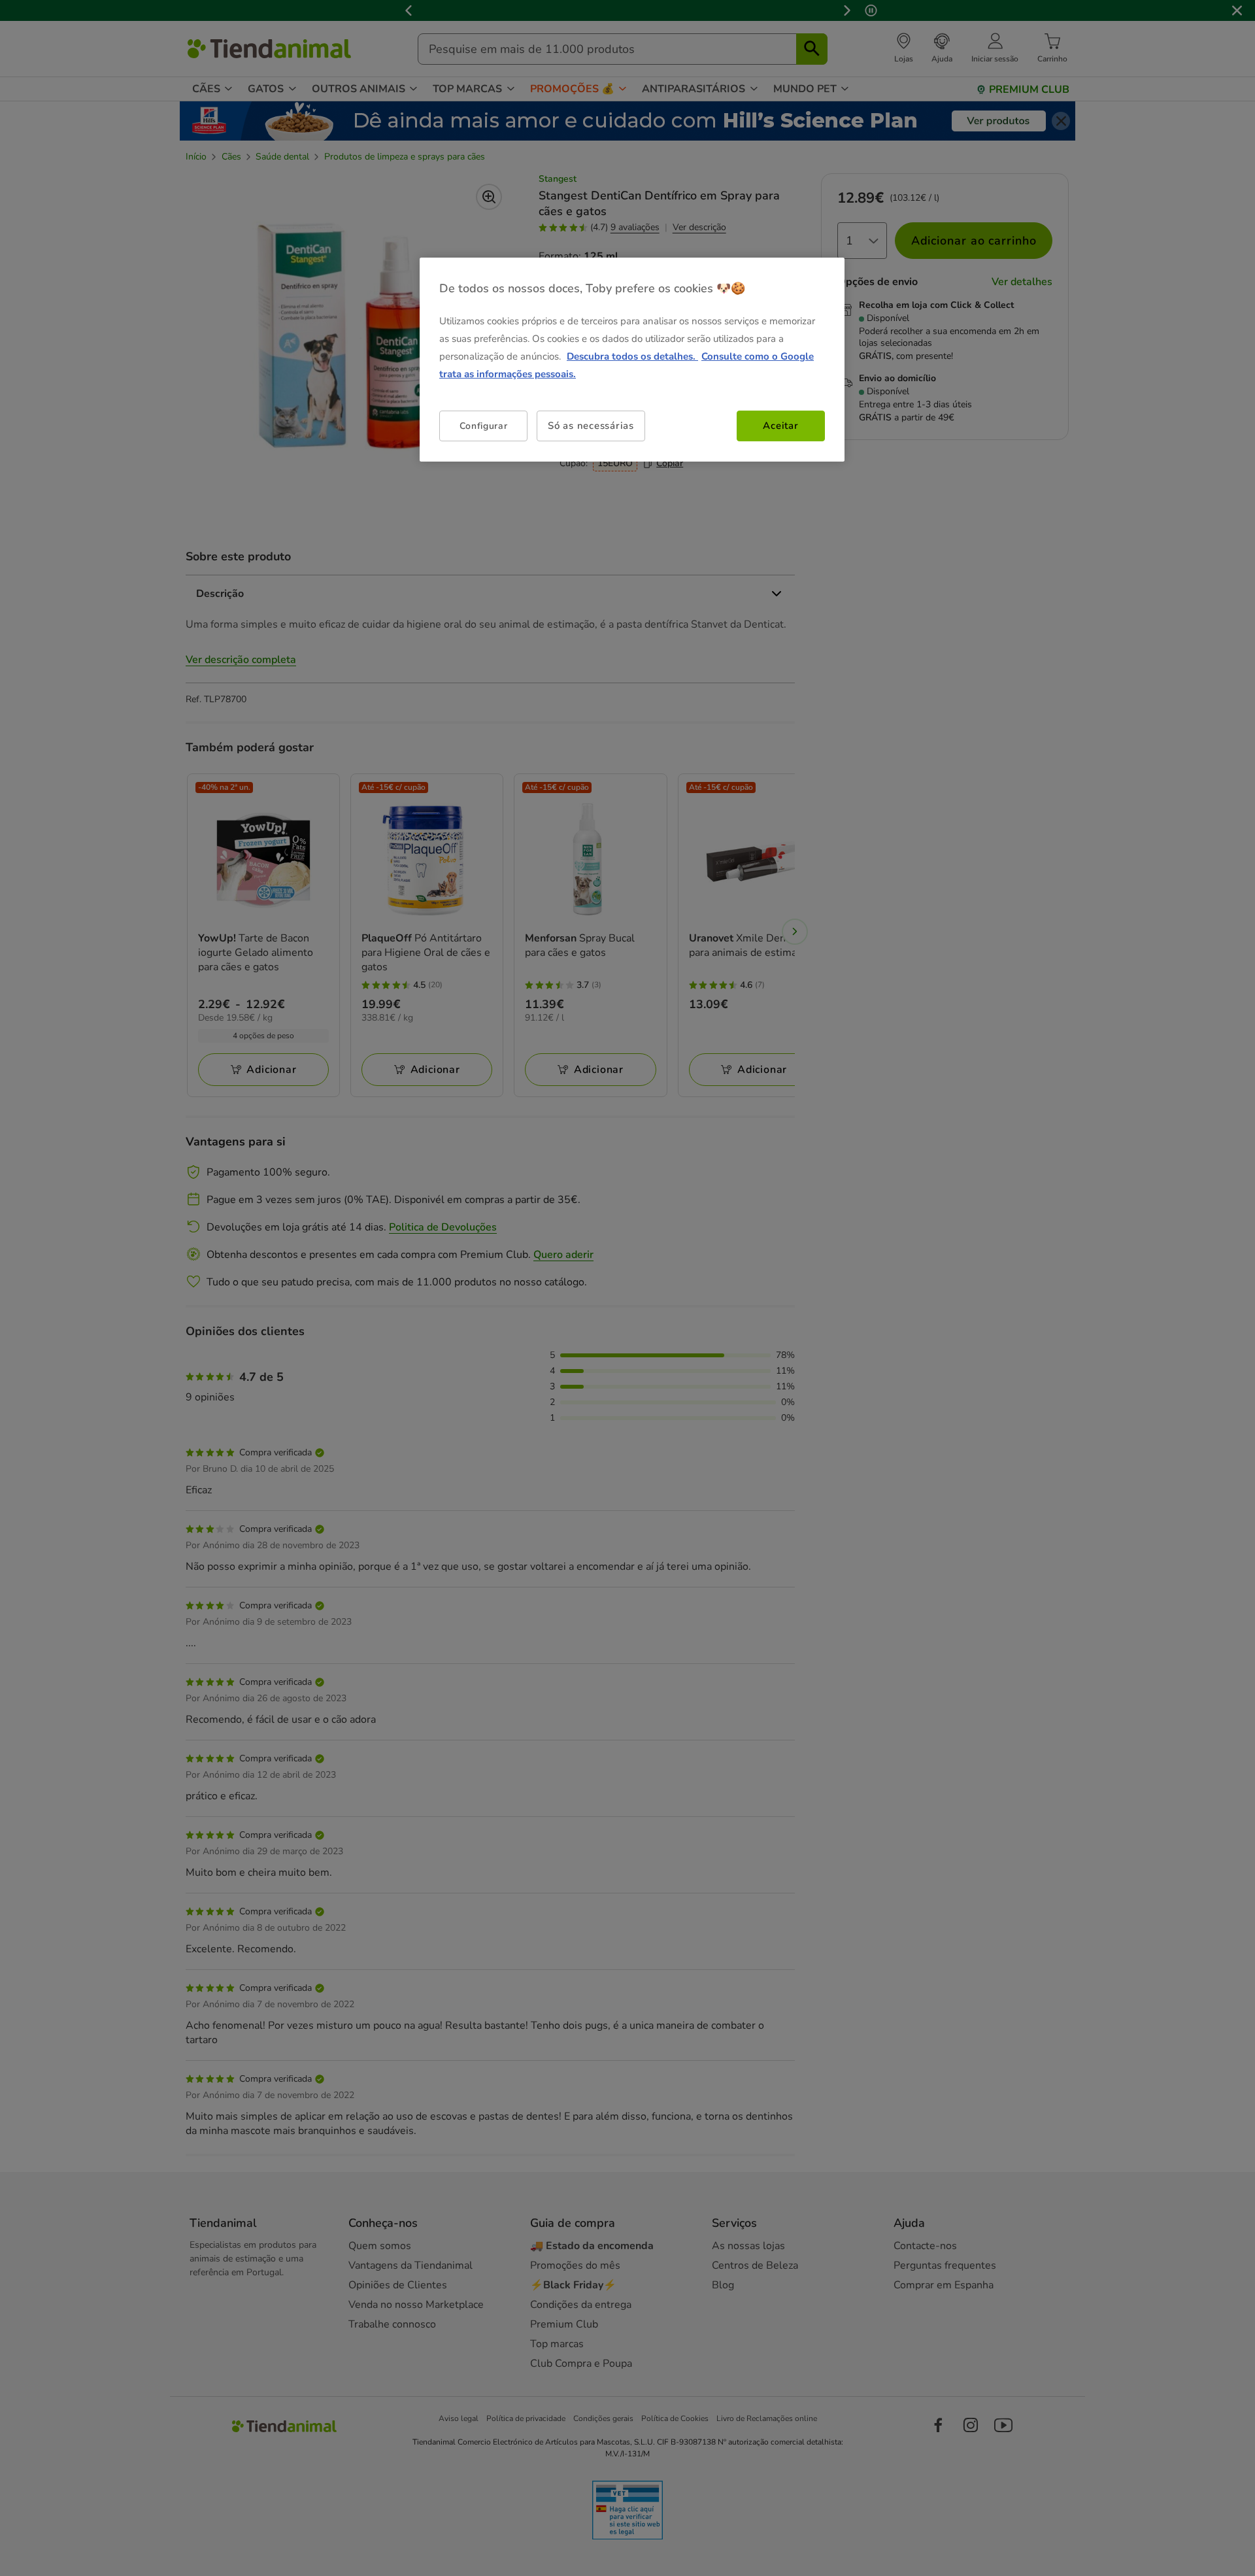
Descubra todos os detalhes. (632, 356)
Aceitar (780, 426)
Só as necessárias (591, 426)
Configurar (484, 426)
